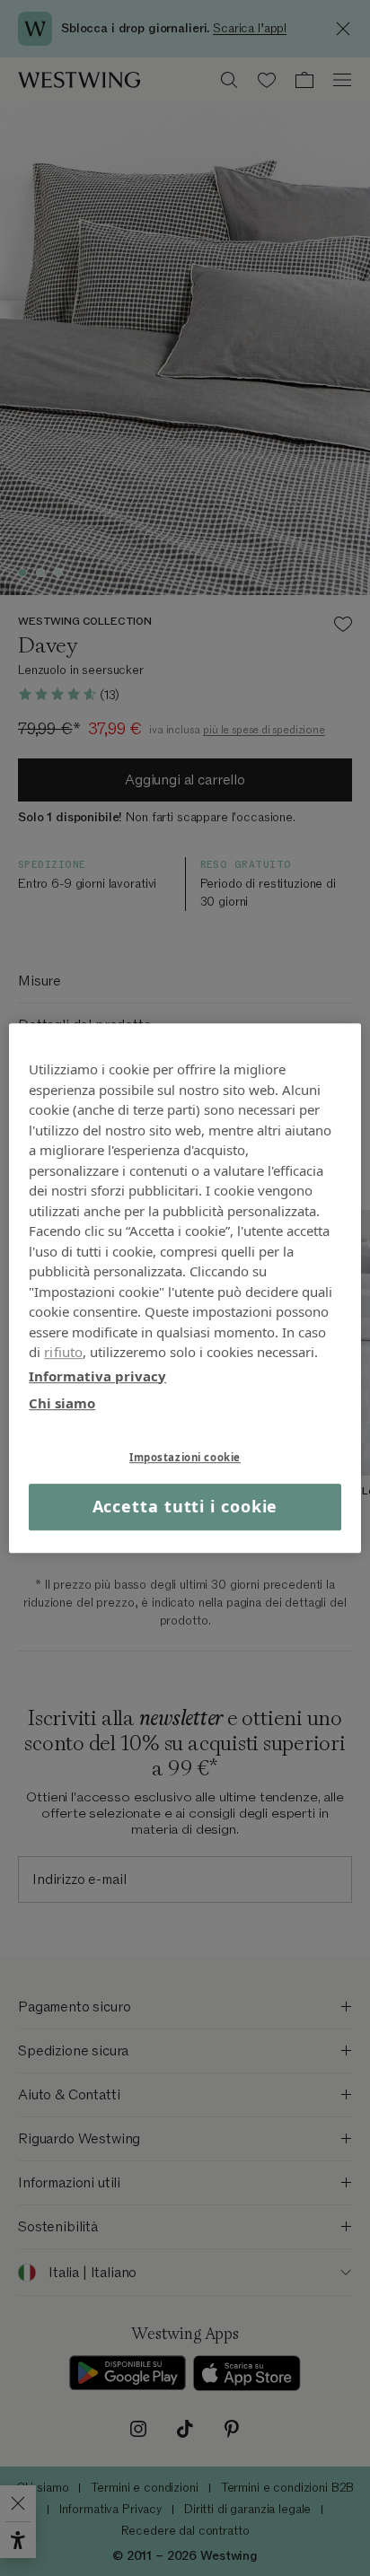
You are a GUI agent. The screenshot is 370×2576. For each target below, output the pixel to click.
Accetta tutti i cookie (185, 1507)
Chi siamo (62, 1403)
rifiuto (63, 1352)
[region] (185, 1288)
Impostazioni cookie (185, 1457)
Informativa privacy (97, 1376)
